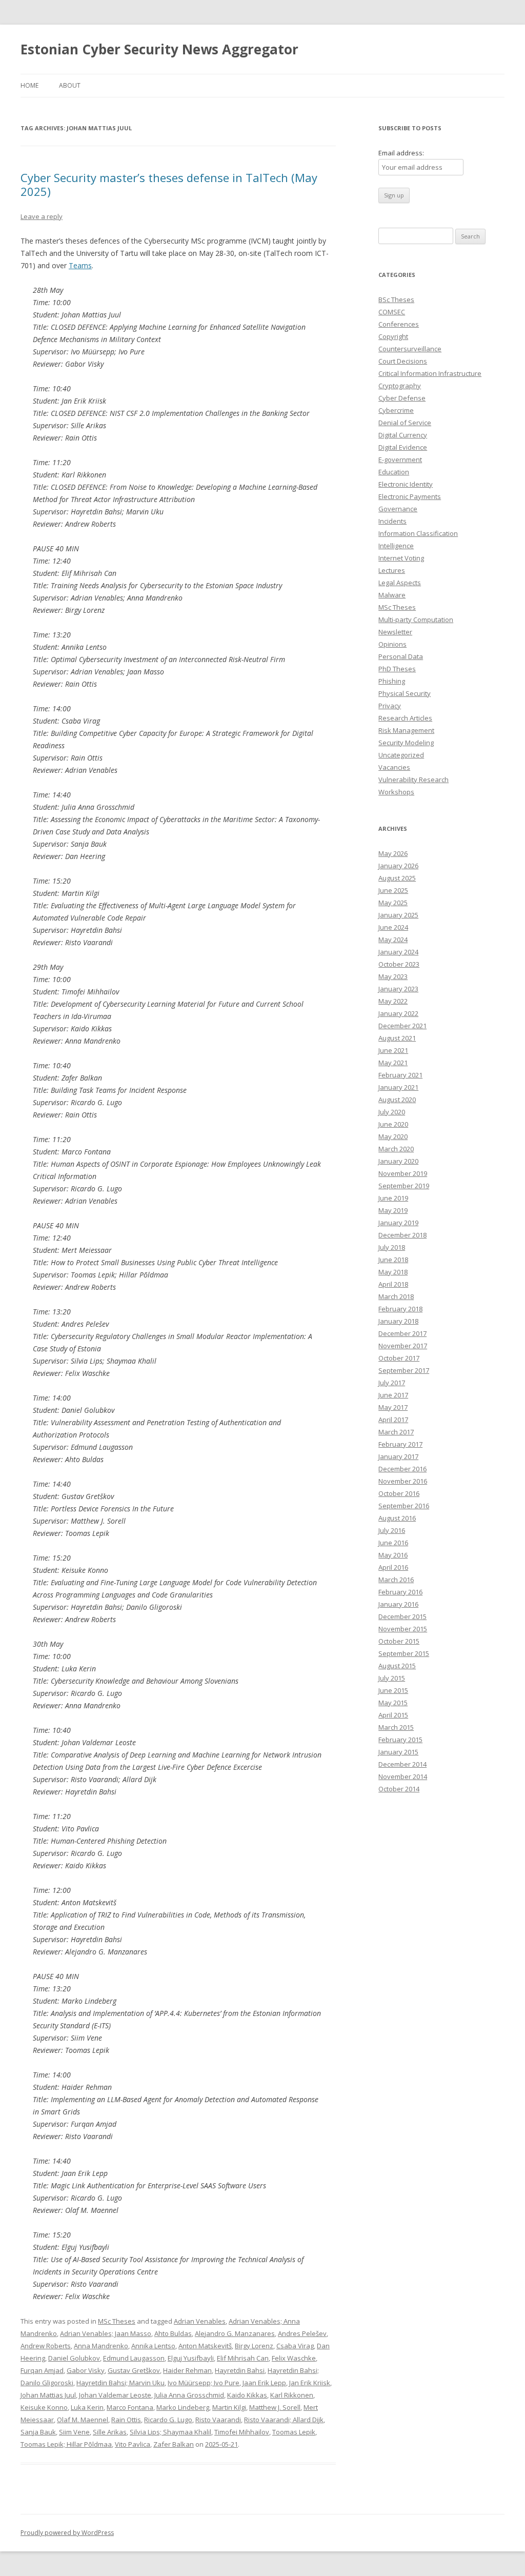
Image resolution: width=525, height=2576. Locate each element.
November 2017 (403, 1346)
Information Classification (418, 533)
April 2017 (393, 1420)
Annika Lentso (153, 2346)
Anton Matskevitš (205, 2346)
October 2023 (399, 964)
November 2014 (403, 1776)
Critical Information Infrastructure (430, 373)
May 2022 (393, 1001)
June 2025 (393, 890)
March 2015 (396, 1727)
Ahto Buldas (173, 2333)
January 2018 (398, 1321)
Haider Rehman (187, 2370)
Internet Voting (401, 558)
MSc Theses (117, 2321)
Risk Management (406, 730)
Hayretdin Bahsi (240, 2370)
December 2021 (402, 1026)
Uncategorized (401, 755)
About (70, 85)
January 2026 (398, 866)
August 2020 (397, 1100)
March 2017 (396, 1432)
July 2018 (392, 1247)
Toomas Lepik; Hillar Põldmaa (66, 2444)
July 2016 (392, 1530)
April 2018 (393, 1284)
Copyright (393, 336)
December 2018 (402, 1235)
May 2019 (393, 1210)
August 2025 (397, 878)
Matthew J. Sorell (275, 2407)
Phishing (392, 681)
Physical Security (405, 693)
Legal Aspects (400, 583)
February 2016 (400, 1592)
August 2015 (397, 1666)
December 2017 (402, 1333)
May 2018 (393, 1272)
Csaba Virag (295, 2346)
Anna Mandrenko (101, 2346)
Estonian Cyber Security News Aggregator (159, 49)
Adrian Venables (200, 2321)
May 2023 (393, 976)
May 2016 (393, 1555)
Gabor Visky (86, 2370)
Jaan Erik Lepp (264, 2383)
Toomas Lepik (294, 2432)
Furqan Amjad (42, 2370)
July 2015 (392, 1678)
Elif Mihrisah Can (243, 2358)
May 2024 (393, 940)
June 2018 (393, 1260)
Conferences (399, 324)
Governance (398, 509)
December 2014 (402, 1764)
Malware (392, 595)
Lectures (392, 570)
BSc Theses (396, 299)
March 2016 (396, 1580)
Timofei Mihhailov (242, 2432)
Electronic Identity (406, 484)
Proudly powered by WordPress (67, 2533)
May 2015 (393, 1703)
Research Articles (405, 718)
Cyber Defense (402, 398)
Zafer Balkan (174, 2444)
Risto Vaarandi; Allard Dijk (284, 2420)
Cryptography (400, 386)
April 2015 (393, 1715)
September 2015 (404, 1653)
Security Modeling (406, 743)
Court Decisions (403, 361)
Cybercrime (396, 410)
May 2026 (393, 853)
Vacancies (394, 767)
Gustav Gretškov (134, 2370)
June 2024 (393, 927)
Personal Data (401, 656)
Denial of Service (405, 423)
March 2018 (396, 1296)
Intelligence (396, 546)
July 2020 (392, 1112)
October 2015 (399, 1641)
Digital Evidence (403, 447)
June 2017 (393, 1395)
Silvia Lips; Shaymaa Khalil (170, 2432)
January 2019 (398, 1223)
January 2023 (398, 989)
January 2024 (398, 952)
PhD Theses (397, 669)
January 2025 (398, 915)
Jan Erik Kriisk (310, 2383)
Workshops (396, 792)
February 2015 (400, 1740)
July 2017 (392, 1383)
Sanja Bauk (38, 2432)
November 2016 (403, 1481)
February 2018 (400, 1309)
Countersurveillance (410, 349)
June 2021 (393, 1050)
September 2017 (404, 1370)
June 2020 (393, 1124)
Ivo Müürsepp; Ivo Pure (204, 2383)
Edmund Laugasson (134, 2358)
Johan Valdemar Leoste (115, 2395)
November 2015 (403, 1629)
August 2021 (397, 1038)
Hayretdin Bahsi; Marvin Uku (120, 2383)
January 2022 (398, 1013)
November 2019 (403, 1173)
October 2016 (399, 1493)
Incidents (392, 521)
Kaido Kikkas (247, 2395)
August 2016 (397, 1518)
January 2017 (398, 1456)
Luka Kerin (87, 2407)
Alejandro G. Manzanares (235, 2333)
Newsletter (395, 632)
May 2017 (393, 1407)
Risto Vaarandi (218, 2420)
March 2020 (396, 1149)
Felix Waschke (294, 2358)
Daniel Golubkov (74, 2358)
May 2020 (393, 1136)
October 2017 (399, 1358)
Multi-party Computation (416, 620)
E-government (400, 460)
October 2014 (399, 1789)
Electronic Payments (410, 496)
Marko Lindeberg (183, 2407)
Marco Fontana (130, 2407)
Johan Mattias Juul (48, 2395)
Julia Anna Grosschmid (189, 2395)
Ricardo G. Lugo (168, 2420)
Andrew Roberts (46, 2346)
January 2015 (398, 1752)
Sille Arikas (110, 2432)
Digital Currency (403, 435)
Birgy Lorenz (254, 2346)
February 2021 (400, 1075)
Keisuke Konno (44, 2407)
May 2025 (393, 903)
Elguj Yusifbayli (191, 2358)
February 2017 (400, 1444)
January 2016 (398, 1604)
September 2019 (404, 1186)
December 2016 (402, 1469)
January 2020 (398, 1161)
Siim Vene (74, 2432)
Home (29, 85)
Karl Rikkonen (292, 2395)
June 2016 (393, 1543)
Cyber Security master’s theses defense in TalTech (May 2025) (169, 184)
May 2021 (393, 1063)
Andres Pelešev (302, 2333)
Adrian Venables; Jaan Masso (106, 2333)
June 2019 (393, 1198)
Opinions (392, 644)
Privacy (390, 706)
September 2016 (404, 1506)
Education (394, 472)
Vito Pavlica (133, 2444)
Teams (80, 265)
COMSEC (392, 312)
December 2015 (402, 1616)
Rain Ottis (126, 2420)
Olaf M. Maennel (83, 2420)
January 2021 (398, 1087)
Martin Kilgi (229, 2407)
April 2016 (393, 1567)
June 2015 (393, 1690)
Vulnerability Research (413, 780)
